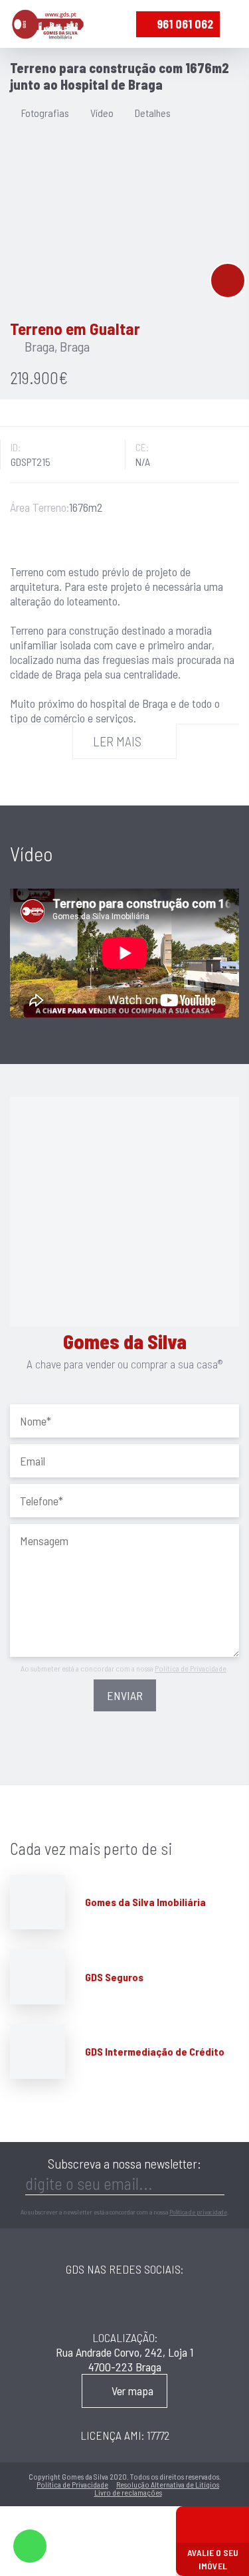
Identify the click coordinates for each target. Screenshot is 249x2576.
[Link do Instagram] (107, 2303)
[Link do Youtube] (188, 2303)
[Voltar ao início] (48, 24)
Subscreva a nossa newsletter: (124, 2163)
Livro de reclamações (128, 2492)
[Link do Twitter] (147, 2303)
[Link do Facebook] (64, 2303)
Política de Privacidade (191, 1668)
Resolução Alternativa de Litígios (168, 2484)
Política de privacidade (198, 2212)
